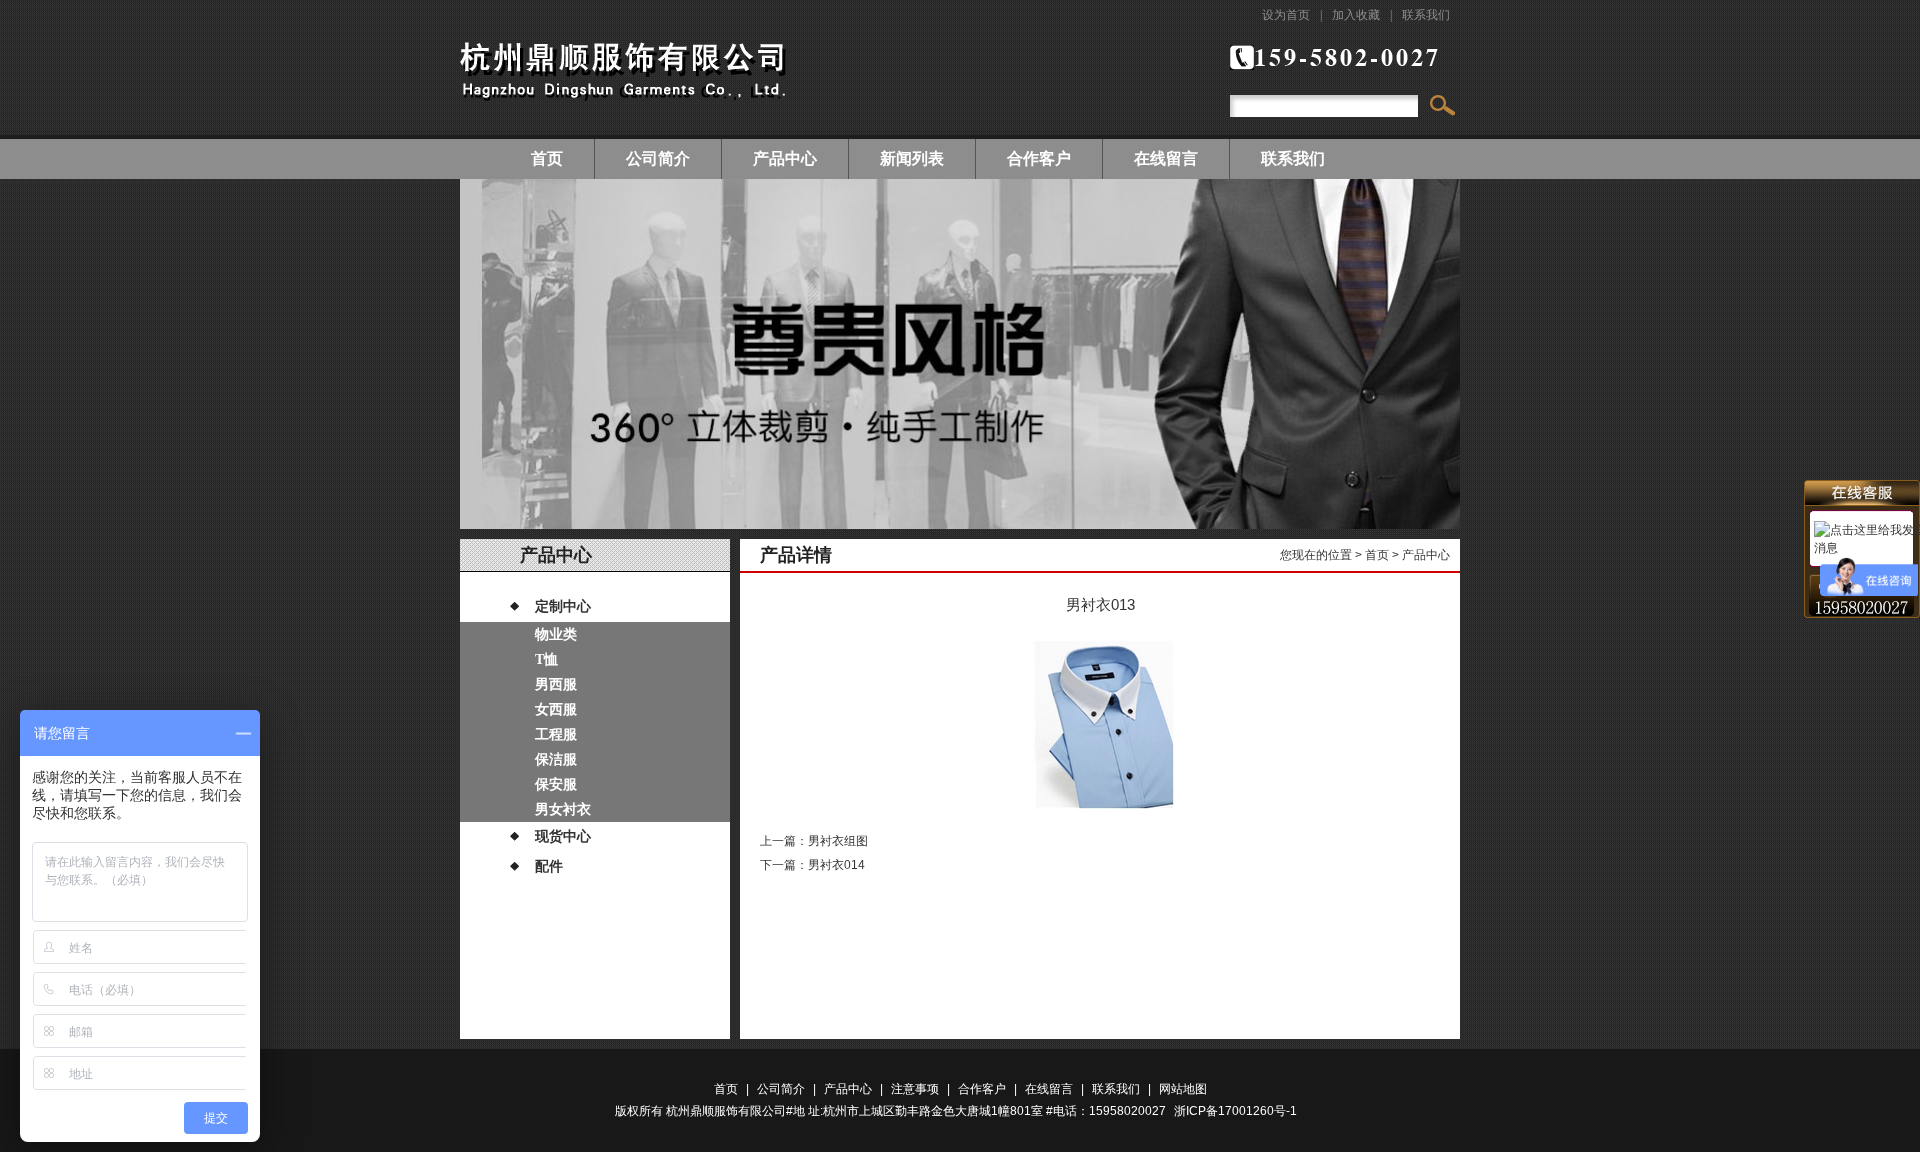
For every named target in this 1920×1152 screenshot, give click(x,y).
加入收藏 (1356, 15)
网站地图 (1183, 1089)
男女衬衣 (563, 809)
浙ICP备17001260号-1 (1235, 1111)
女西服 (556, 709)
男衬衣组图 (838, 841)
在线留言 (1166, 158)
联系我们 (1426, 15)
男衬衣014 (836, 865)
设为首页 (1286, 15)
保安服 (556, 784)
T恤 (546, 659)
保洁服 (556, 759)
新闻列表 (912, 158)
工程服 (556, 734)
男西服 (556, 684)
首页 (547, 158)
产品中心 (785, 158)
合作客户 (1039, 158)
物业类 (556, 634)
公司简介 (658, 158)
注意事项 (915, 1089)
